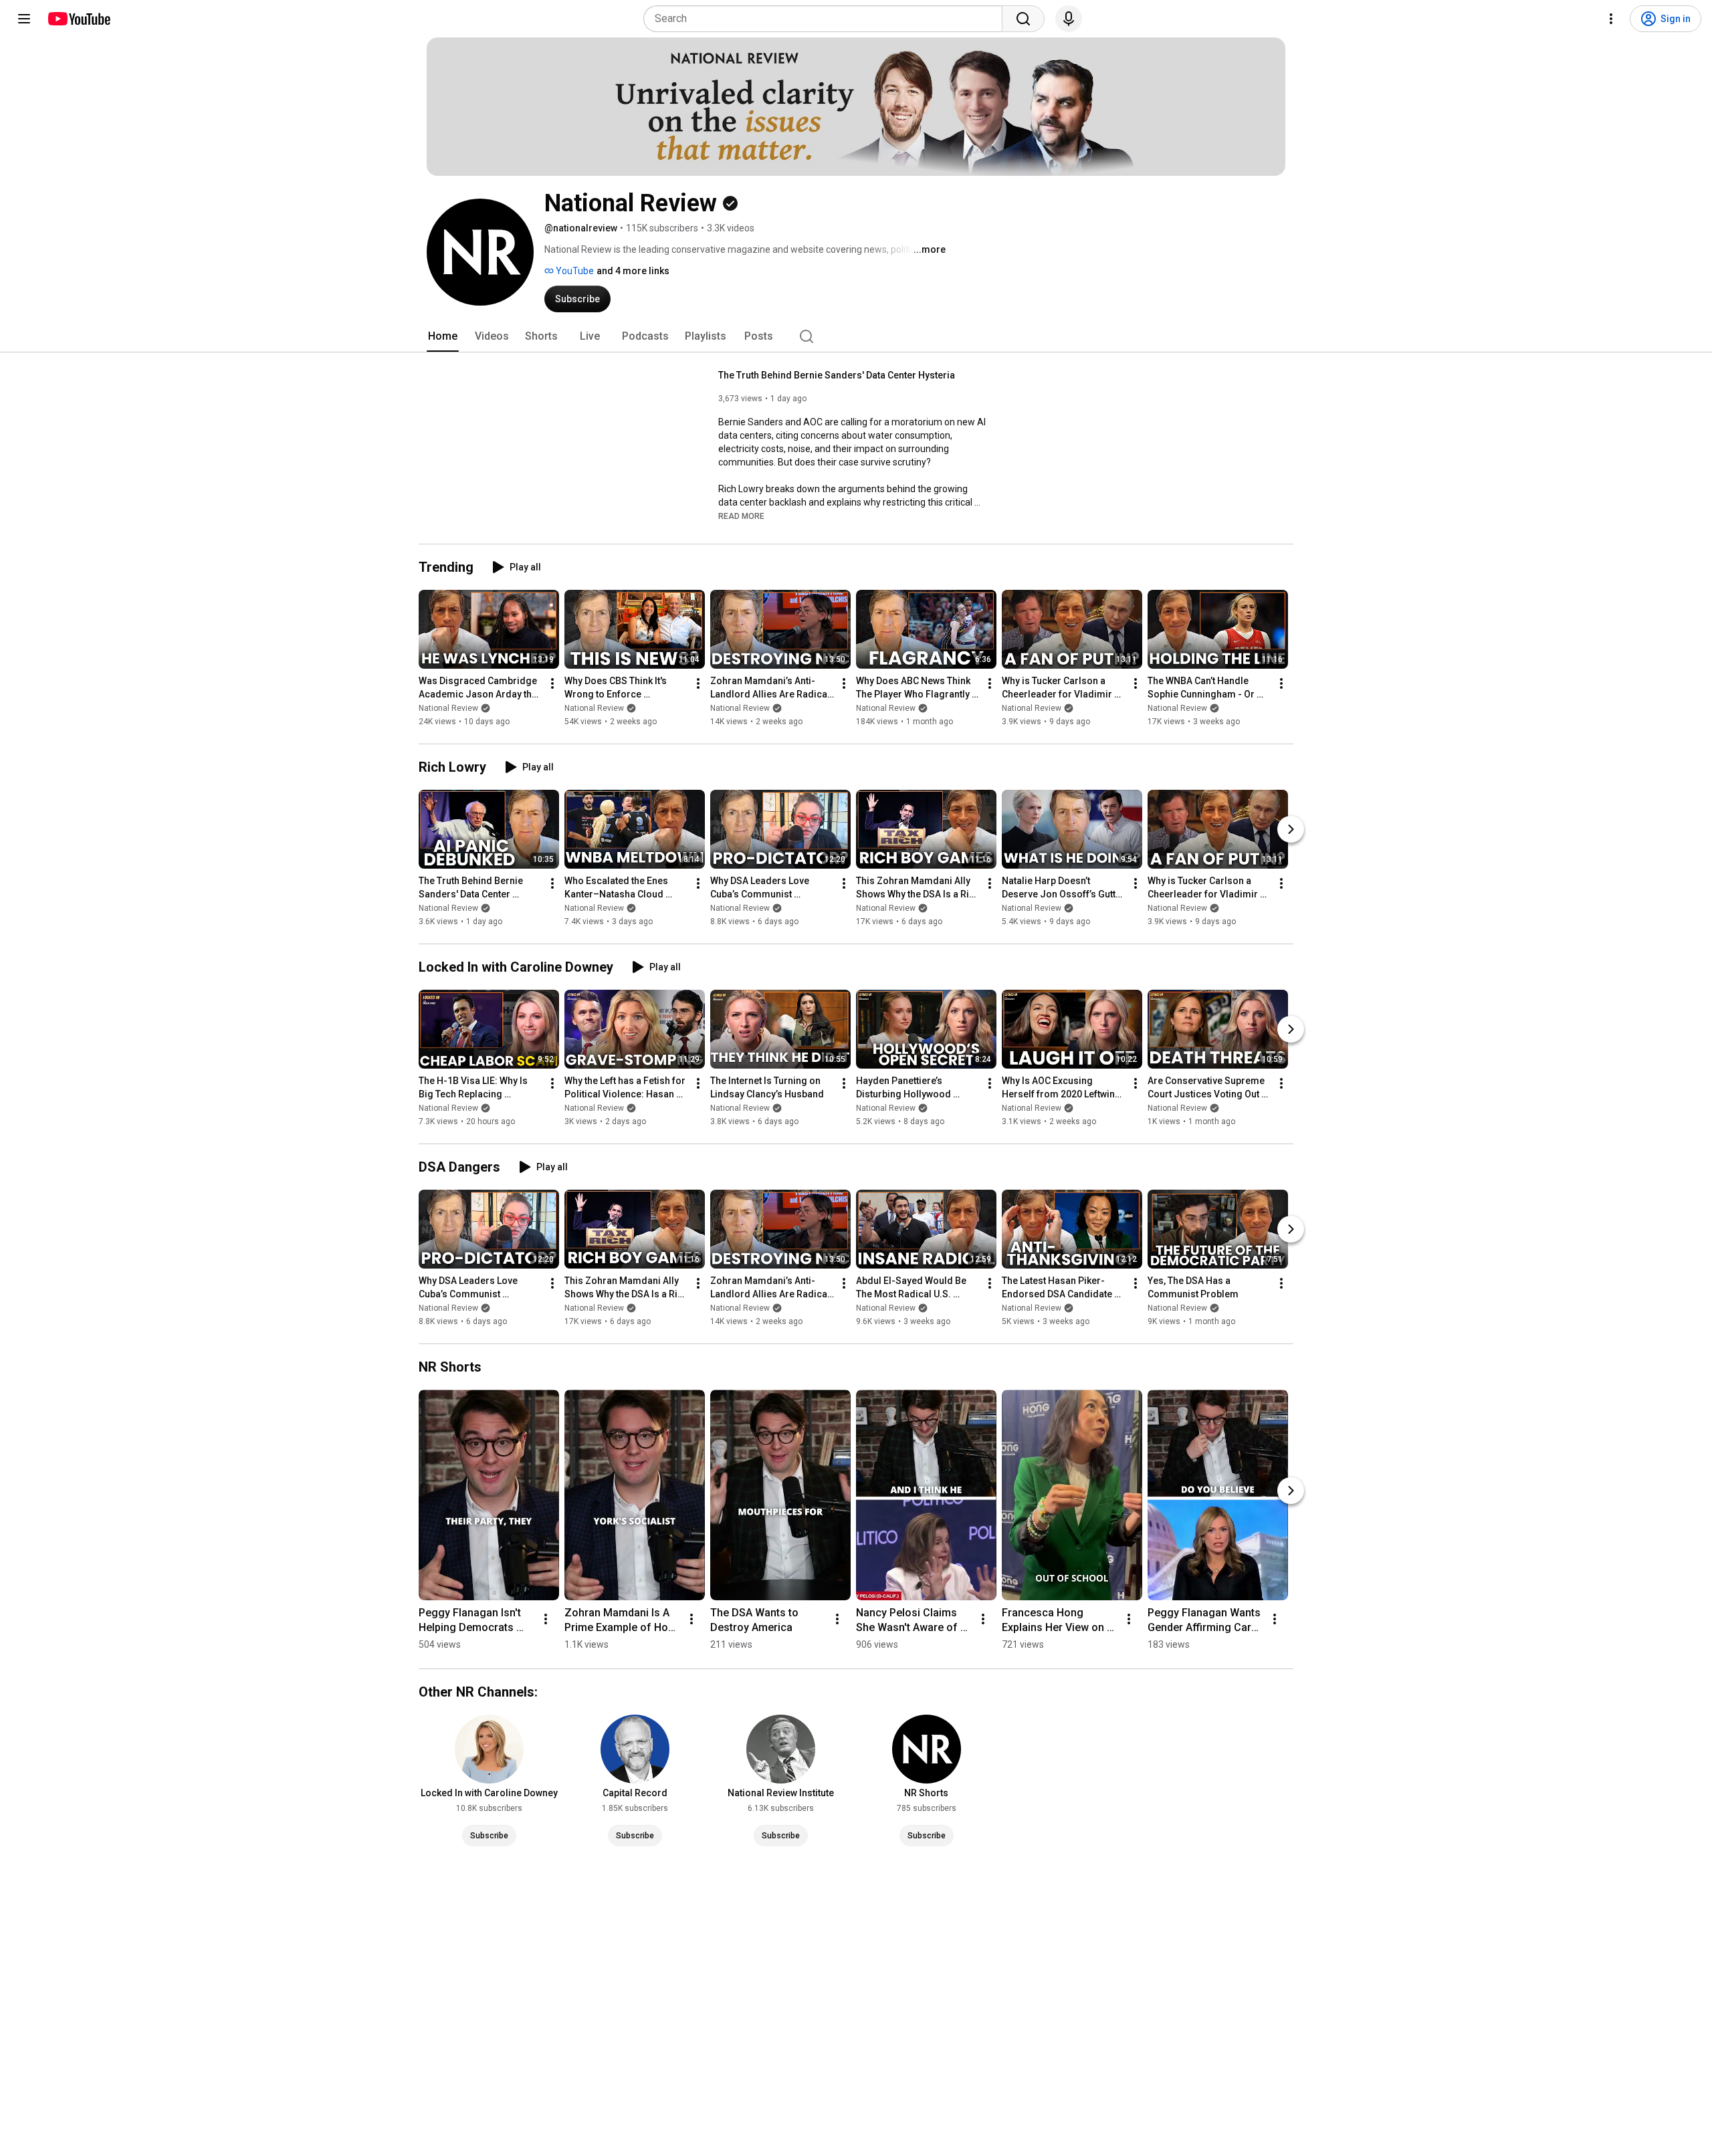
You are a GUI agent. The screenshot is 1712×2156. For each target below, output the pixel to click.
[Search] (1023, 19)
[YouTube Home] (79, 19)
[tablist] (856, 336)
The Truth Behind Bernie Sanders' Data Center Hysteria (837, 375)
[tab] (443, 336)
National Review (448, 708)
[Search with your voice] (1069, 19)
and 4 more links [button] (633, 271)
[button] (741, 516)
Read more (741, 516)
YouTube (574, 271)
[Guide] (24, 19)
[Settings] (1611, 19)
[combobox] (827, 19)
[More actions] (552, 683)
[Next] (1291, 829)
